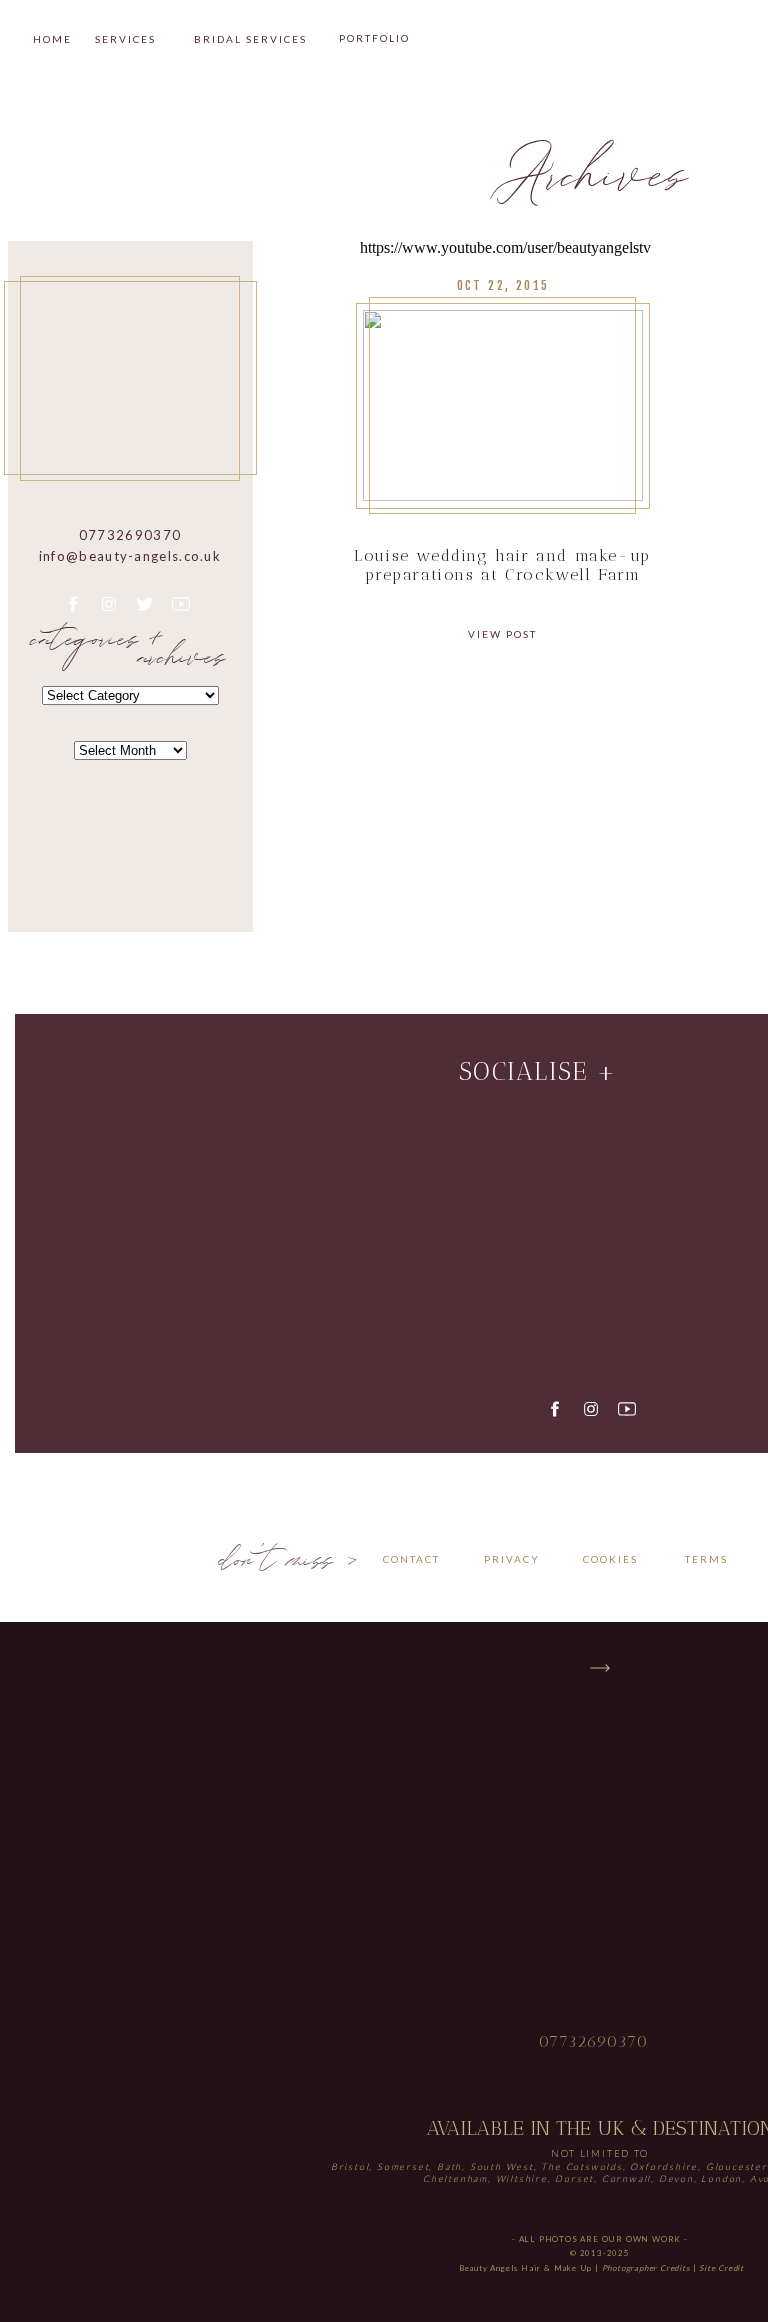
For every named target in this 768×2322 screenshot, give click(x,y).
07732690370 (594, 2041)
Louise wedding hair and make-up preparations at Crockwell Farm (502, 565)
